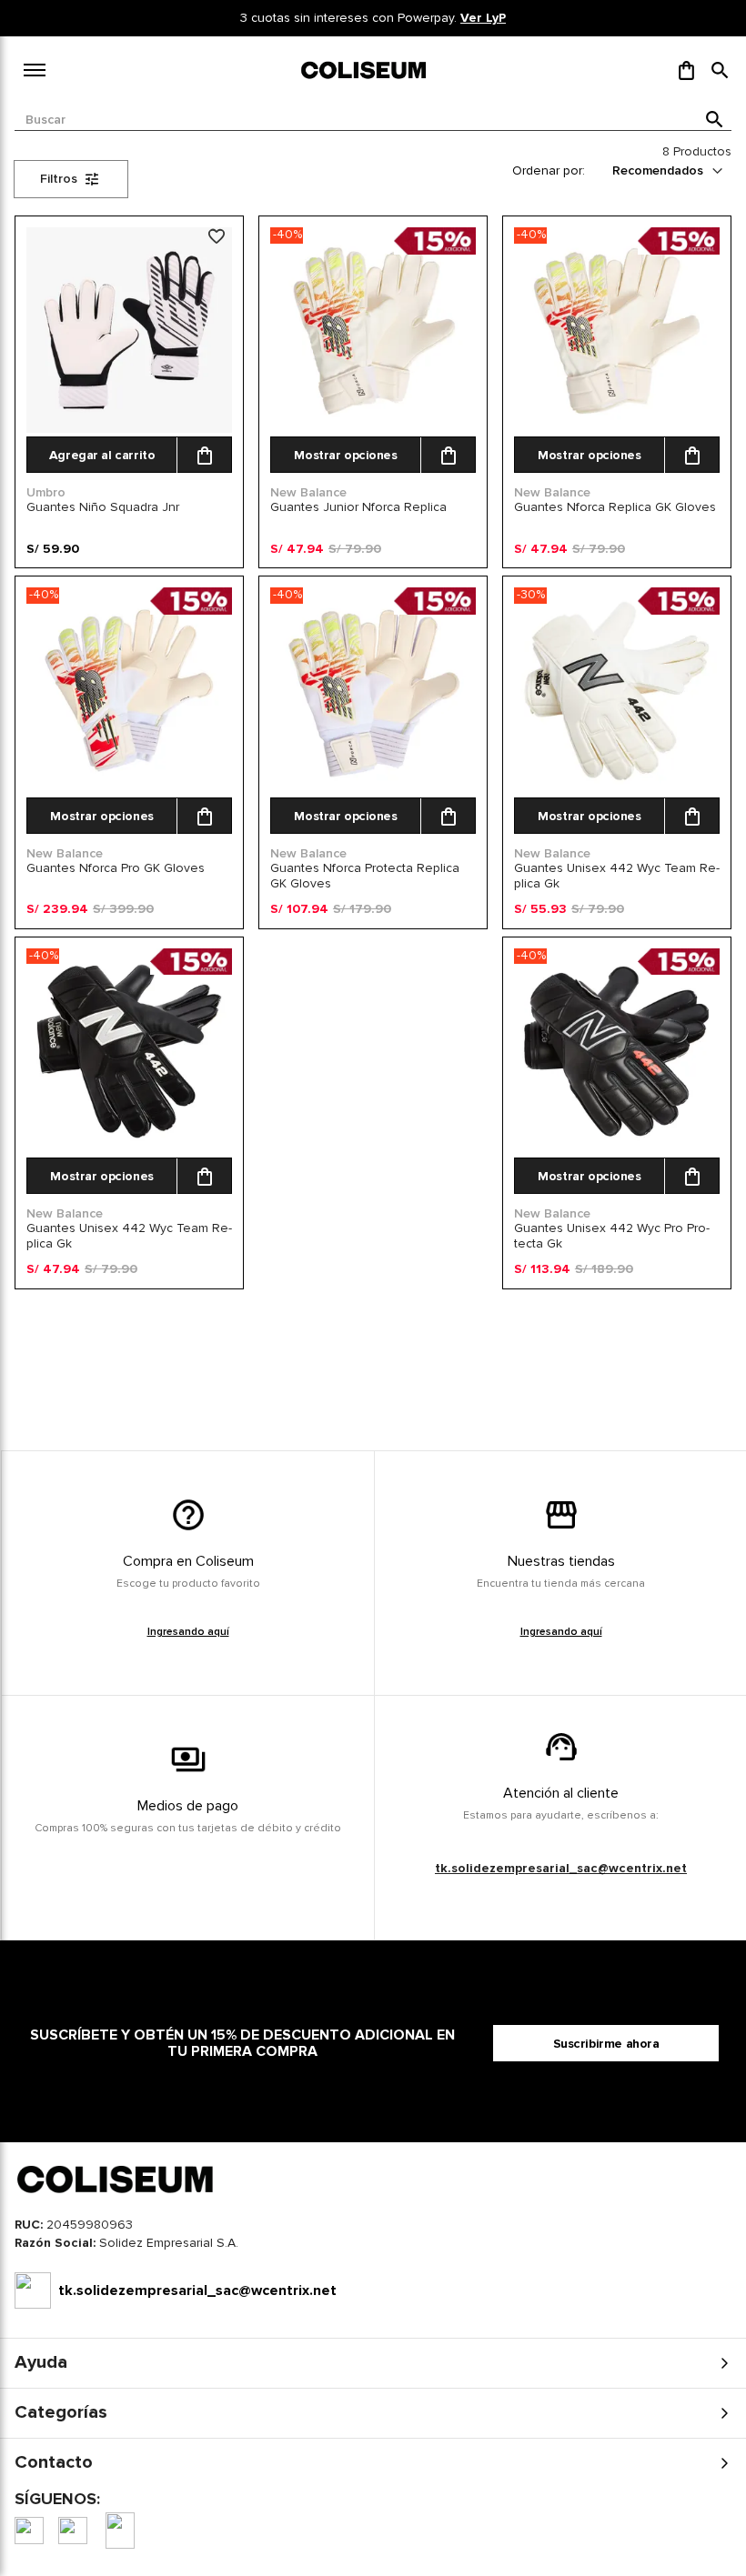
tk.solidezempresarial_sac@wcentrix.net (561, 1868)
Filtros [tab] (59, 179)
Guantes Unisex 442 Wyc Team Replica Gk (617, 876)
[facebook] (29, 2531)
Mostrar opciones (345, 455)
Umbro (46, 492)
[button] (720, 70)
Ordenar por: (549, 170)
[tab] (373, 2248)
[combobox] (373, 120)
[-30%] (617, 790)
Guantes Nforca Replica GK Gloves (615, 507)
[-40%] (373, 429)
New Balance (308, 492)
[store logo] (365, 70)
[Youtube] (120, 2531)
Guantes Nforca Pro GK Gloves (116, 868)
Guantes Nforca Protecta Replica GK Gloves (365, 876)
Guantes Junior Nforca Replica (358, 507)
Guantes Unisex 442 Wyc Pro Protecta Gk (612, 1236)
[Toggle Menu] (35, 70)
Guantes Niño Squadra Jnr (103, 507)
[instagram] (73, 2531)
